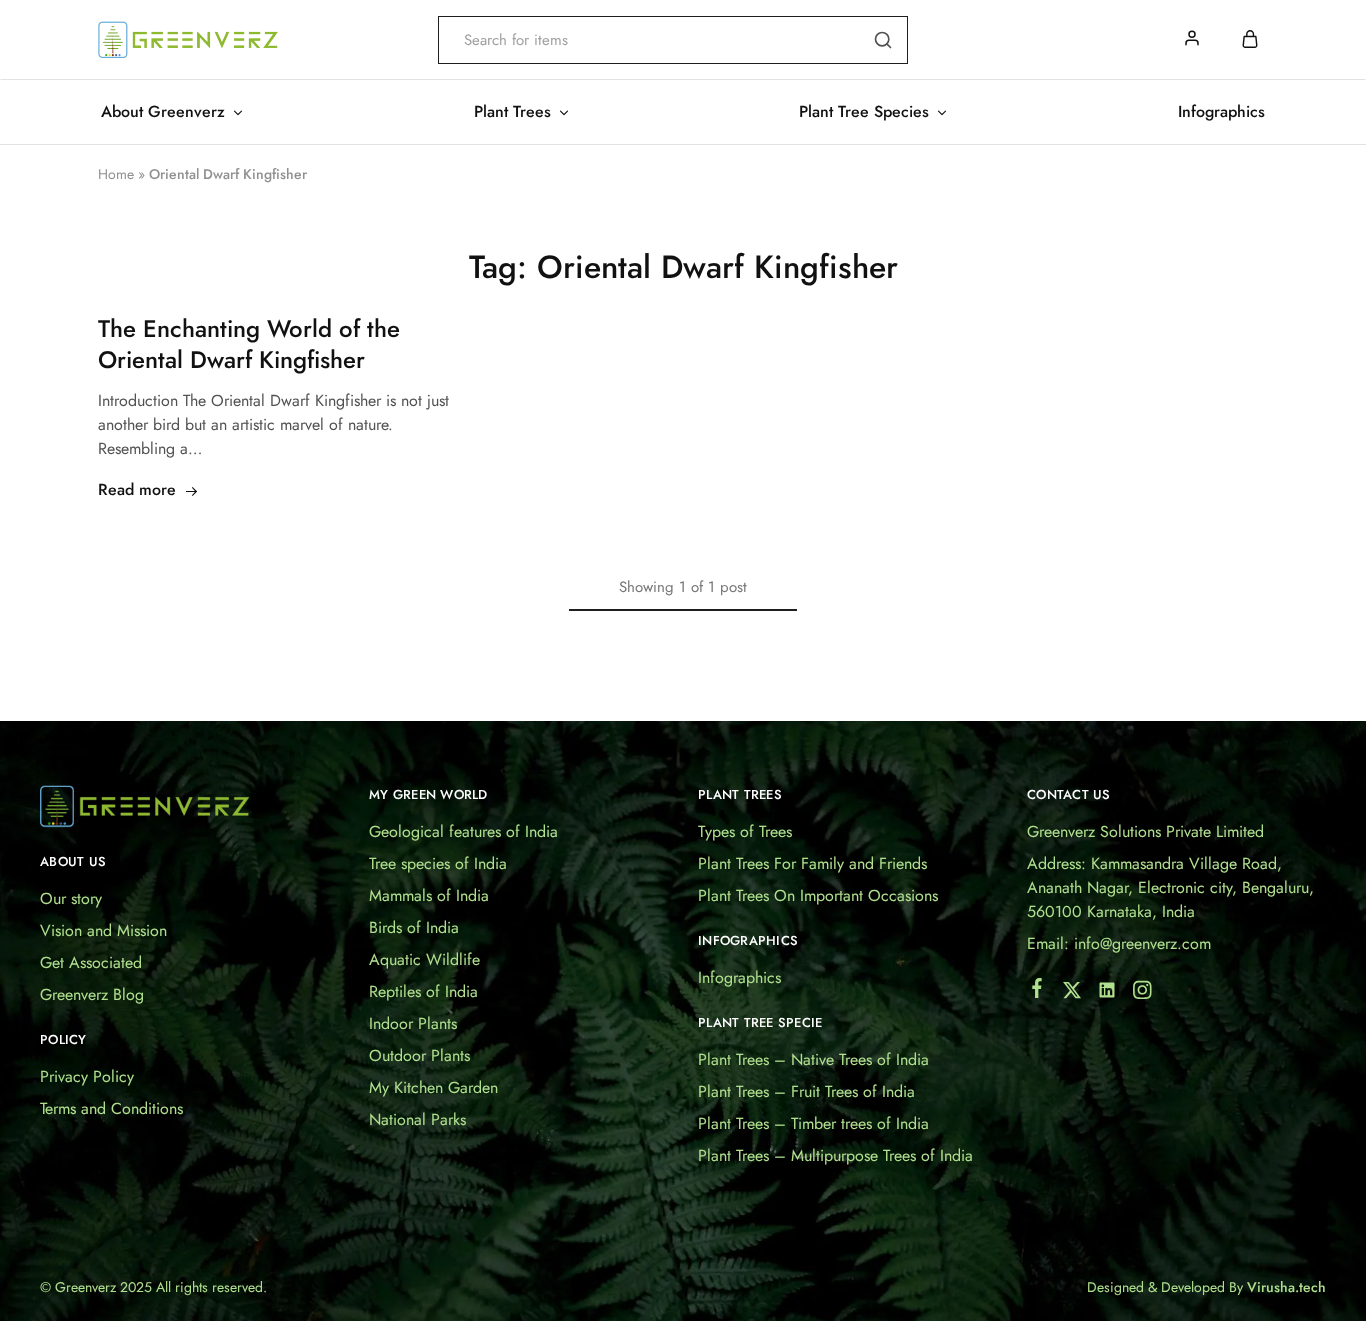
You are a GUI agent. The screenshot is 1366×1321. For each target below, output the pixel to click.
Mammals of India (429, 895)
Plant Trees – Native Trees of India (813, 1059)
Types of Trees (745, 831)
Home (116, 174)
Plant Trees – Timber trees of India (813, 1123)
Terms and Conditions (111, 1108)
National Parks (417, 1119)
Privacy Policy (87, 1076)
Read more (137, 489)
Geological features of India (463, 831)
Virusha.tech (1286, 1287)
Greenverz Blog (92, 994)
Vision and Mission (103, 930)
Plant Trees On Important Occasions (818, 895)
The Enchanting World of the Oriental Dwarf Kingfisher (249, 344)
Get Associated (91, 962)
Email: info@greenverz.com (1119, 943)
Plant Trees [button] (512, 112)
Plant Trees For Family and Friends (812, 863)
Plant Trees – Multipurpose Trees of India (835, 1155)
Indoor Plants (413, 1023)
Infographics (1221, 112)
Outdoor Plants (419, 1055)
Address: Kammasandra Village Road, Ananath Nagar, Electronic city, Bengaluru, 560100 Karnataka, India (1170, 887)
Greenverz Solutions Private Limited (1145, 831)
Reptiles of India (423, 991)
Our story (71, 898)
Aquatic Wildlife (424, 959)
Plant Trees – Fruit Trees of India (806, 1091)
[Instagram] (1142, 994)
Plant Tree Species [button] (864, 112)
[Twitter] (1072, 994)
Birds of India (414, 927)
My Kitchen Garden (433, 1087)
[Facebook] (1037, 992)
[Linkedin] (1107, 994)
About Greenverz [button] (163, 112)
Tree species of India (438, 863)
